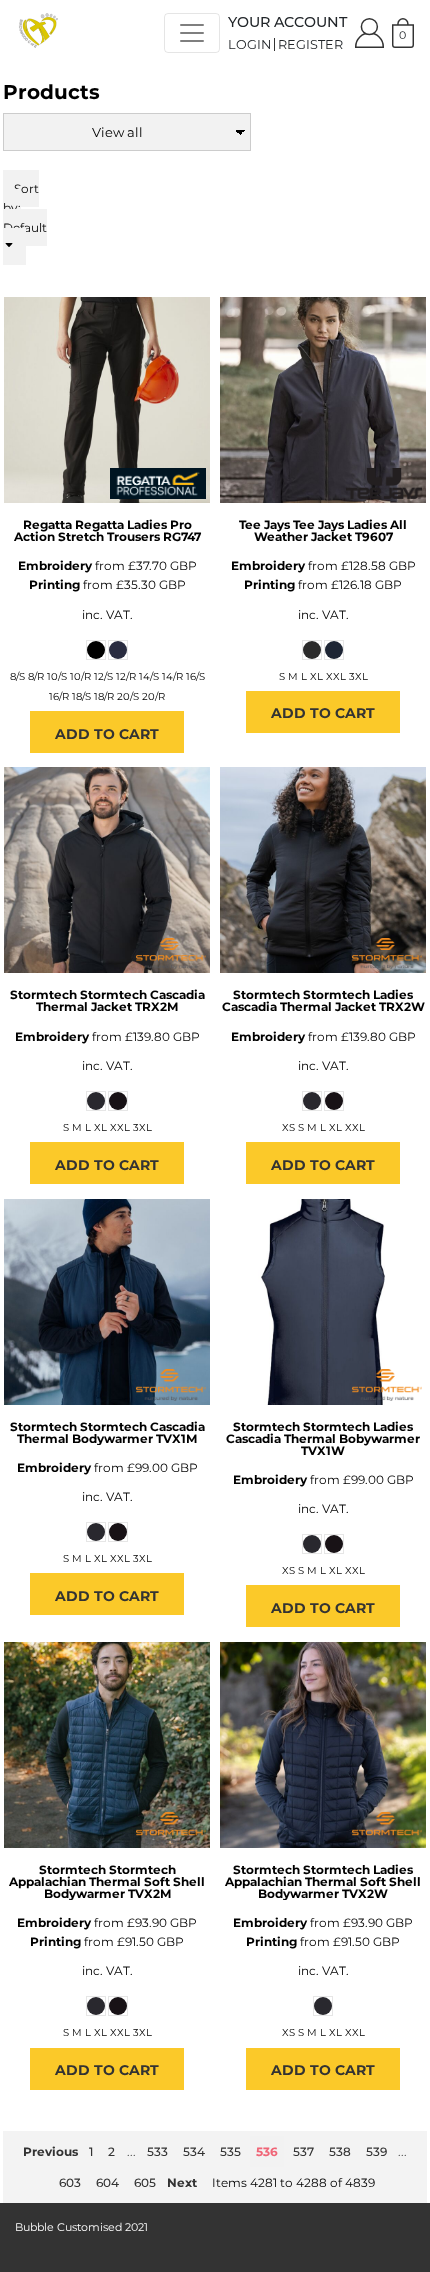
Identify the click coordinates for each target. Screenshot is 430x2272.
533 (157, 2151)
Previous (50, 2151)
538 (340, 2151)
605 (145, 2182)
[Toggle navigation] (192, 33)
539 (376, 2151)
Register (310, 44)
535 (230, 2151)
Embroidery (55, 565)
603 (70, 2182)
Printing (54, 584)
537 (303, 2151)
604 (107, 2182)
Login (249, 44)
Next (182, 2182)
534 (194, 2151)
